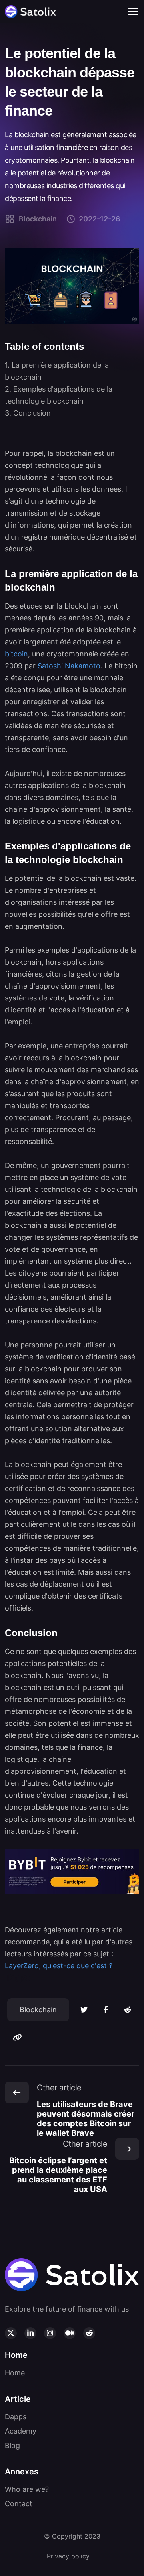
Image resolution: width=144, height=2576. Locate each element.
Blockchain (38, 219)
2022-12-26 (100, 219)
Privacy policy (68, 2556)
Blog (12, 2445)
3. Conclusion (28, 413)
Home (15, 2373)
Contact (19, 2504)
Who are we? (27, 2489)
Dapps (16, 2417)
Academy (21, 2431)
